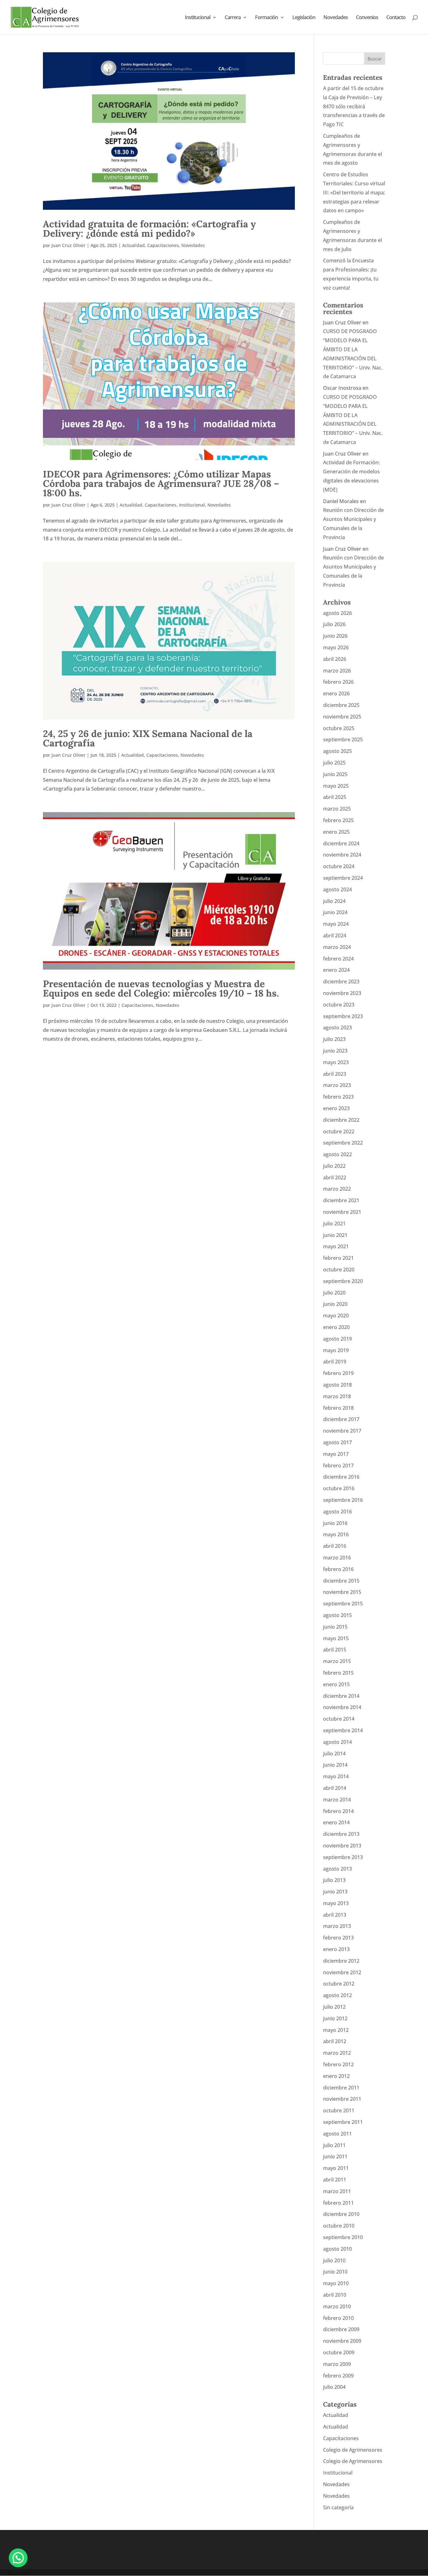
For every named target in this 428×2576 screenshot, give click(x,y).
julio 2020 (334, 1293)
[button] (18, 2558)
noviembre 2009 (342, 2341)
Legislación (304, 18)
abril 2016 (335, 1546)
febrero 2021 (338, 1258)
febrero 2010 (338, 2318)
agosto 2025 (337, 751)
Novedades (336, 18)
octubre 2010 (339, 2226)
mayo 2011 (336, 2168)
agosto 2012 (337, 1995)
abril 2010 (335, 2295)
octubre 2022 (339, 1131)
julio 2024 (334, 901)
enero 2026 (336, 693)
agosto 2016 (337, 1512)
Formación (266, 18)
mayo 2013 (336, 1903)
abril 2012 (335, 2041)
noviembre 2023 (342, 993)
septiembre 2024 (343, 878)
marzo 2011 (337, 2191)
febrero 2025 (338, 820)
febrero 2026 (338, 682)
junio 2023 (335, 1051)
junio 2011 (335, 2156)
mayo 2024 (336, 924)
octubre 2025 (339, 728)
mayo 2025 (336, 786)
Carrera (233, 18)
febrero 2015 (338, 1673)
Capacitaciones (163, 245)
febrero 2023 (338, 1097)
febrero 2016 (338, 1569)
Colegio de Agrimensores (353, 2450)
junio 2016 (335, 1523)
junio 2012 (335, 2018)
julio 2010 (334, 2260)
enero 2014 (336, 1822)
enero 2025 (336, 832)
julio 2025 (334, 763)
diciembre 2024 (341, 843)
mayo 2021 (336, 1246)
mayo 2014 (336, 1776)
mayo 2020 (336, 1316)
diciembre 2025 (341, 705)
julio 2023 (334, 1039)
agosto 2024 (337, 889)
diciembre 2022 (341, 1120)
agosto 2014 (337, 1742)
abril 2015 (335, 1650)
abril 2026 (335, 659)
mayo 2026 (336, 647)
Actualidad (133, 245)
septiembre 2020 (343, 1281)
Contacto (396, 18)
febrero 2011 (338, 2203)
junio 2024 (335, 912)
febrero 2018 (338, 1408)
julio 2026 (334, 624)
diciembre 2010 (341, 2214)
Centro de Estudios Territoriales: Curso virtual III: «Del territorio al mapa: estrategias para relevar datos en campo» (354, 192)
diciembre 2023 (341, 981)
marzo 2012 (337, 2053)
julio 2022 (334, 1166)
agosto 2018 (337, 1385)
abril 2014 (335, 1788)
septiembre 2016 (343, 1500)
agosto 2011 (337, 2134)
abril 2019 (335, 1362)
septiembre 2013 (343, 1857)
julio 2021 (334, 1224)
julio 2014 (334, 1754)
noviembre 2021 (342, 1212)
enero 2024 (336, 970)
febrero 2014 (338, 1811)
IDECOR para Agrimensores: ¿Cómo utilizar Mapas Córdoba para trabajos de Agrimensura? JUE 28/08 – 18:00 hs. (161, 483)
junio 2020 (335, 1304)
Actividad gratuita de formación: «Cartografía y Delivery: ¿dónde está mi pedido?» (149, 229)
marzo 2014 (337, 1800)
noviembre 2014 (342, 1707)
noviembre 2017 (342, 1431)
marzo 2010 (337, 2306)
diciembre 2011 (341, 2088)
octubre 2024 (339, 866)
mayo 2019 (336, 1350)
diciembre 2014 (341, 1696)
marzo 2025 (337, 809)
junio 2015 (335, 1627)
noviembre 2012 (342, 1972)
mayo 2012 (336, 2030)
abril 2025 (335, 797)
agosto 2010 (337, 2249)
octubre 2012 (339, 1984)
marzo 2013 (337, 1926)
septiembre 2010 (343, 2237)
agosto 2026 (337, 613)
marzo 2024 (337, 947)
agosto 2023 (337, 1028)
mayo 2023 (336, 1062)
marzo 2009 (337, 2364)
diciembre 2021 (341, 1200)
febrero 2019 (338, 1373)
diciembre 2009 (341, 2329)
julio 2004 (334, 2387)
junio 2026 (335, 636)
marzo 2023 (337, 1085)
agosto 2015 (337, 1615)
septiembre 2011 (343, 2122)
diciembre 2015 (341, 1581)
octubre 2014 (339, 1719)
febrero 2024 (338, 959)
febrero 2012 (338, 2064)
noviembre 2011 (342, 2099)
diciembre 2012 (341, 1961)
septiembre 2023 (343, 1016)
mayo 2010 (336, 2283)
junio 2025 (335, 774)
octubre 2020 (339, 1270)
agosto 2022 (337, 1154)
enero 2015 (336, 1684)
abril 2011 (335, 2180)
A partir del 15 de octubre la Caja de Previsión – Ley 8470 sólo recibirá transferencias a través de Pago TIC (354, 106)
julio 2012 (334, 2007)
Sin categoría (338, 2507)
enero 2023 (336, 1108)
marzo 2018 (337, 1396)
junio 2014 (335, 1765)
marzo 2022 (337, 1189)
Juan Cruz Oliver (68, 245)
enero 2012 (336, 2076)
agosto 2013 (337, 1869)
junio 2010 (335, 2272)
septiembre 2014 (343, 1730)
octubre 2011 (339, 2110)
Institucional (198, 18)
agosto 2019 (337, 1339)
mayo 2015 (336, 1638)
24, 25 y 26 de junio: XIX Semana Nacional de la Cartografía (148, 738)
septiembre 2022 (343, 1143)
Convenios (367, 18)
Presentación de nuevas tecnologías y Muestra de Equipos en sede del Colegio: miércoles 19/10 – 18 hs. (161, 988)
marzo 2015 (337, 1661)
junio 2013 (335, 1892)
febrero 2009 (338, 2376)
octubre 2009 (339, 2352)
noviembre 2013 (342, 1846)
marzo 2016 (337, 1558)
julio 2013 (334, 1880)
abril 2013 (335, 1915)
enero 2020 (336, 1327)
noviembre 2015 (342, 1592)
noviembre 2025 (342, 717)
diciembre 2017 (341, 1419)
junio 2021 (335, 1235)
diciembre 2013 (341, 1834)
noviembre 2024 (342, 855)
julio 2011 (334, 2145)
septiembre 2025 (343, 739)
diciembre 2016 (341, 1477)
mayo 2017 (336, 1454)
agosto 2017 (337, 1442)
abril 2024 (335, 935)
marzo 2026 (337, 671)
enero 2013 (336, 1949)
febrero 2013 (338, 1938)
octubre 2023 (339, 1005)
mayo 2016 (336, 1534)
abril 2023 (335, 1074)
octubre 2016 (339, 1488)
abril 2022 (335, 1177)
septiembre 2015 (343, 1604)
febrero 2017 (338, 1466)
